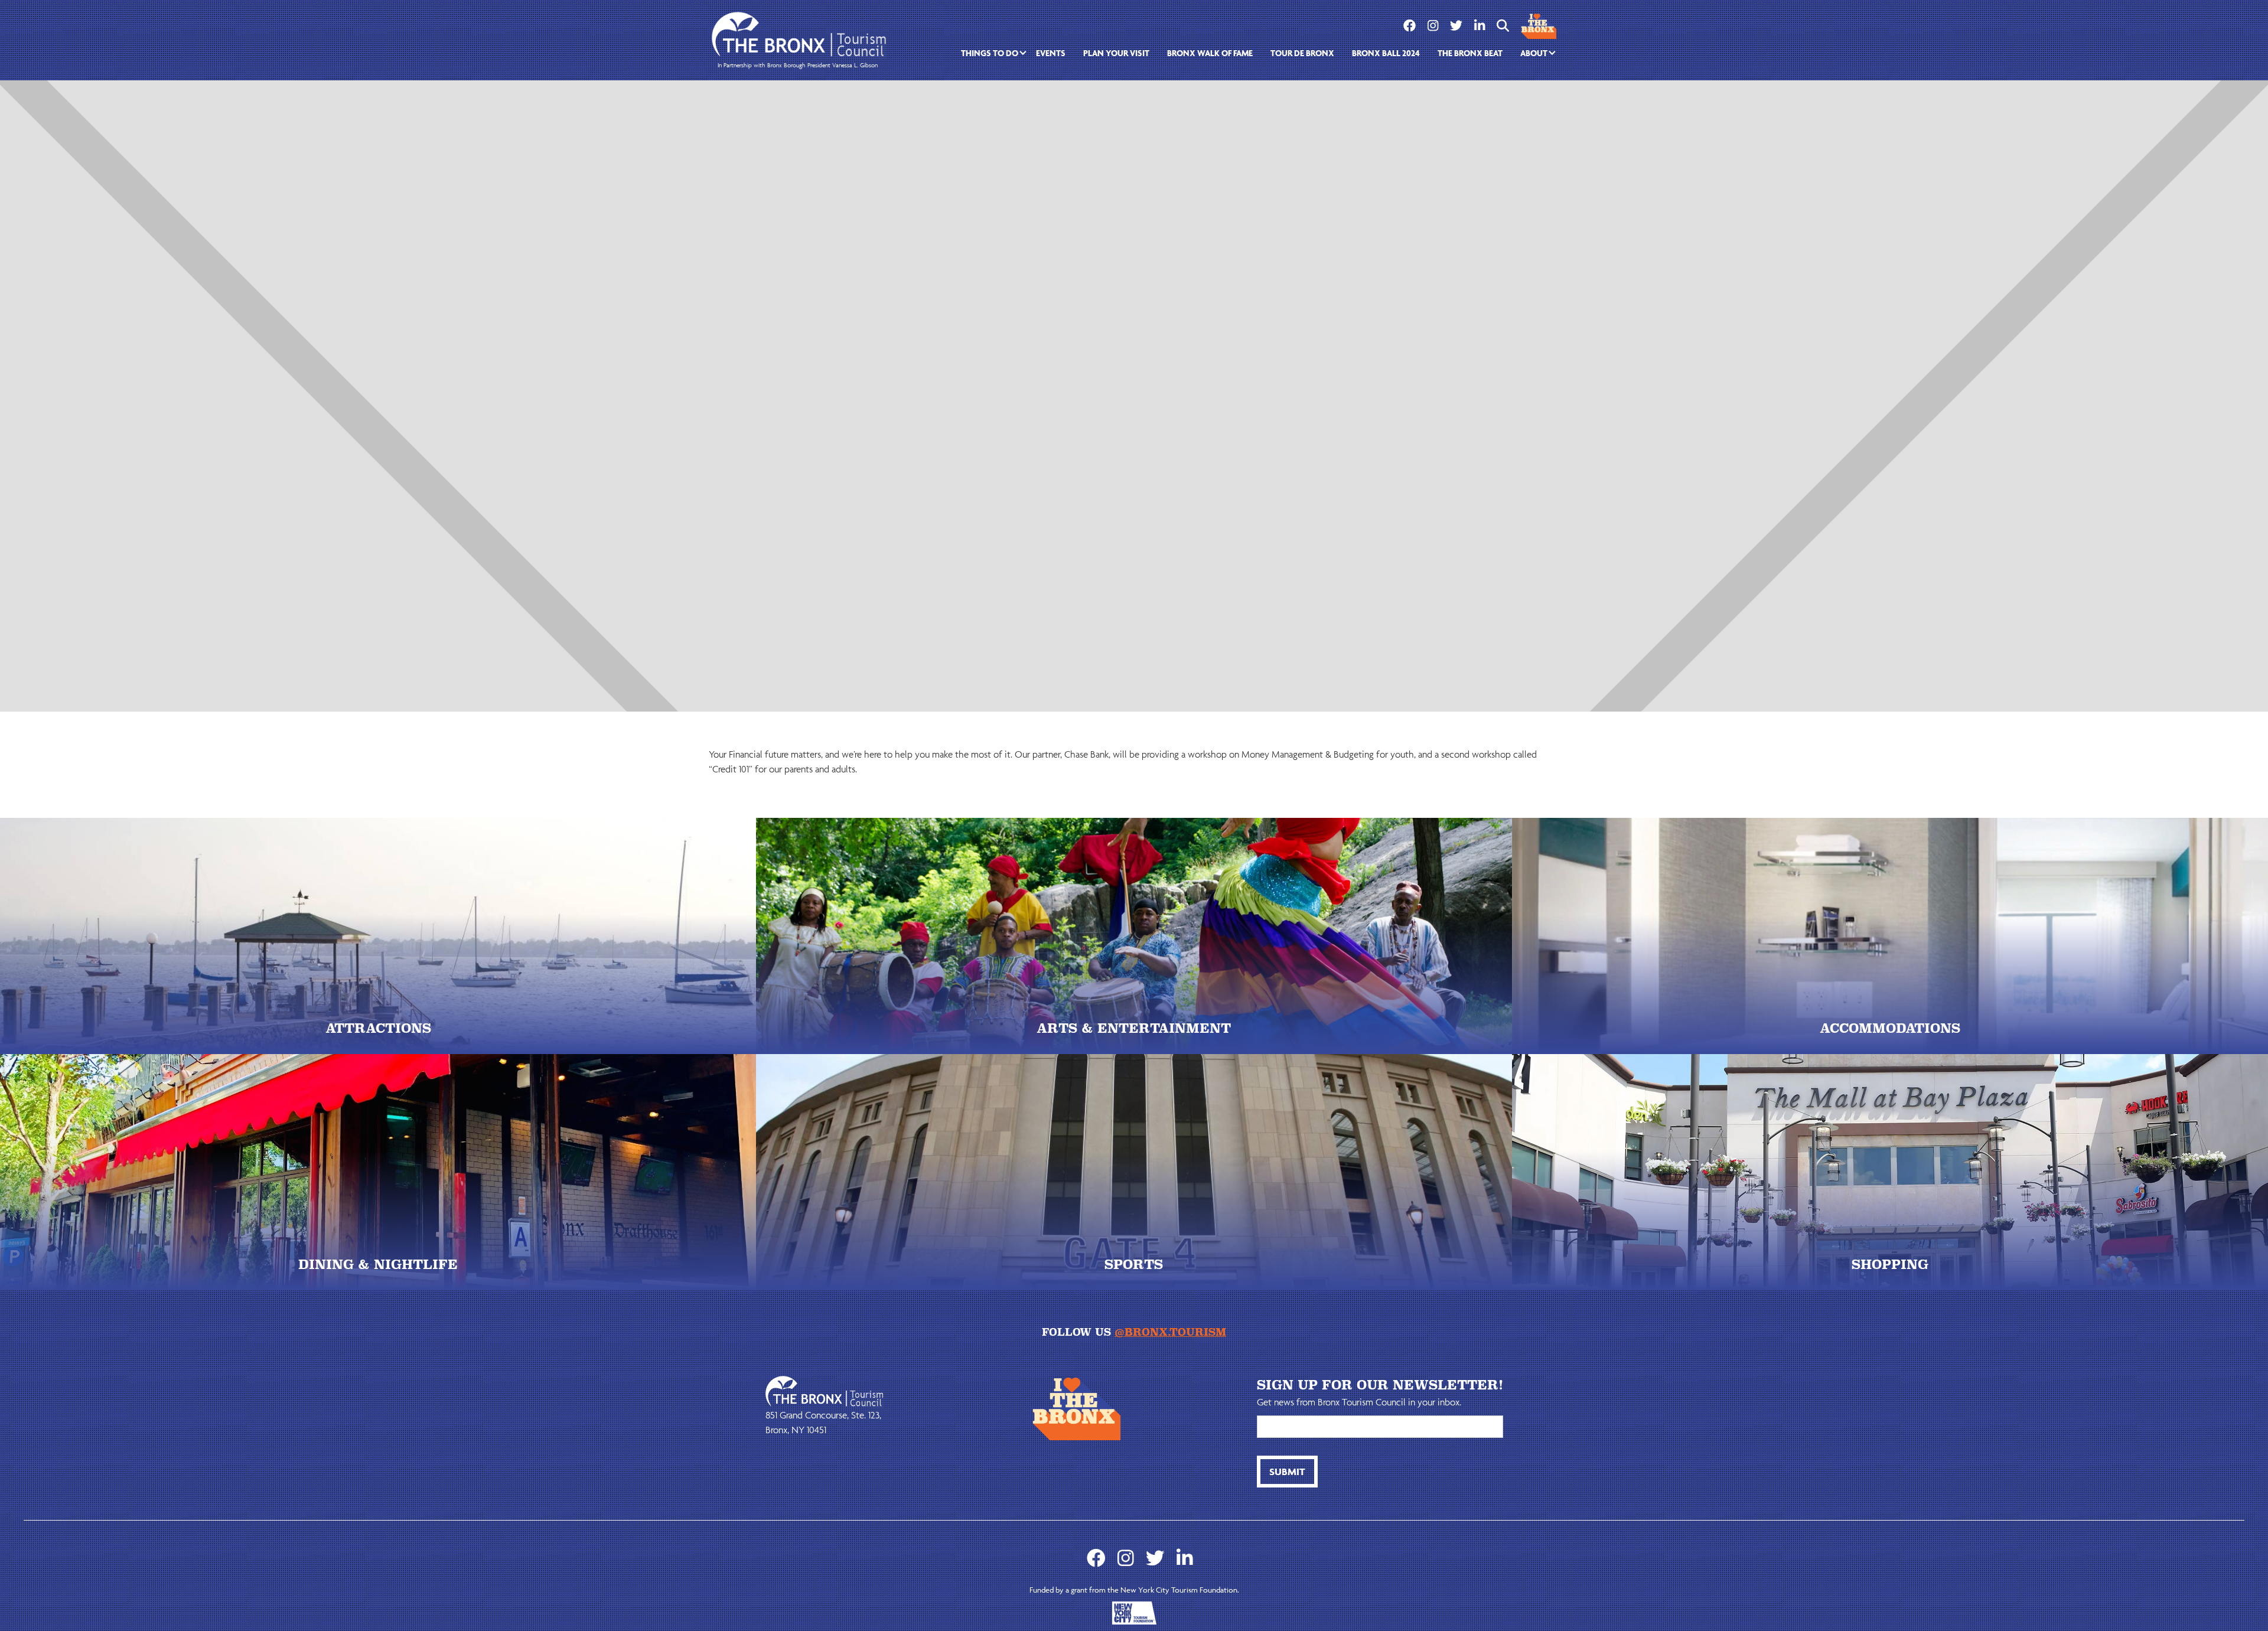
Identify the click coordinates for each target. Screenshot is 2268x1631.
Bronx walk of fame (1210, 53)
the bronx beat (1470, 53)
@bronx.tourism (1170, 1332)
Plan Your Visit (1116, 53)
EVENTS (1051, 53)
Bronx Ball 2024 (1386, 53)
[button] (990, 53)
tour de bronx (1302, 53)
